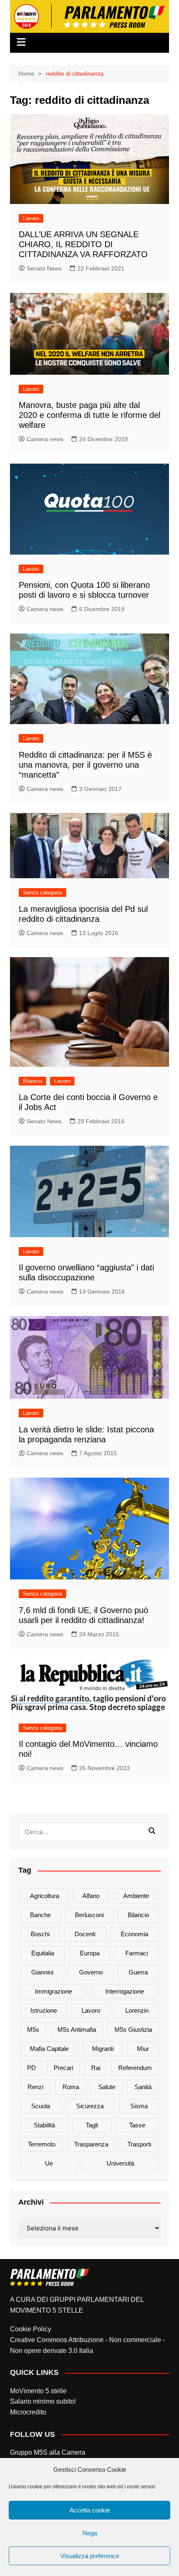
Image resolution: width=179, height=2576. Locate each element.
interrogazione (125, 1991)
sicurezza (90, 2106)
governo (91, 1972)
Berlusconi (89, 1915)
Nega (90, 2533)
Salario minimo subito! (43, 2401)
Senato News (44, 268)
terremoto (42, 2144)
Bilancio (32, 1081)
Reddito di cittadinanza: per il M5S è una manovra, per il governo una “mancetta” (85, 765)
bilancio (138, 1915)
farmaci (137, 1953)
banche (40, 1915)
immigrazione (53, 1991)
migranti (103, 2049)
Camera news (45, 439)
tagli (92, 2125)
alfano (91, 1896)
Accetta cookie (90, 2510)
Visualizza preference (90, 2556)
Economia (134, 1934)
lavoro (91, 2010)
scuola (41, 2106)
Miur (143, 2049)
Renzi (35, 2087)
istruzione (44, 2010)
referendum (135, 2068)
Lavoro (31, 218)
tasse (137, 2125)
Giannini (42, 1972)
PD (31, 2068)
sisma (139, 2106)
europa (90, 1953)
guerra (138, 1972)
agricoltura (45, 1896)
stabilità (44, 2125)
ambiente (136, 1896)
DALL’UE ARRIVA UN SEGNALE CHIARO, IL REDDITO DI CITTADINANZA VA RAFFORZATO (83, 244)
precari (63, 2068)
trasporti (139, 2144)
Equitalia (43, 1953)
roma (71, 2087)
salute (107, 2087)
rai (96, 2068)
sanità (143, 2087)
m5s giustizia (133, 2030)
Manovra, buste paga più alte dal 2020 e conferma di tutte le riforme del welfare (89, 415)
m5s (33, 2030)
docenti (85, 1934)
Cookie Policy (31, 2329)
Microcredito (28, 2412)
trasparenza (91, 2144)
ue (49, 2163)
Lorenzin (137, 2010)
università (120, 2163)
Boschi (40, 1934)
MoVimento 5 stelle (38, 2391)
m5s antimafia (77, 2030)
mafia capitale (49, 2049)
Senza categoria (42, 893)
